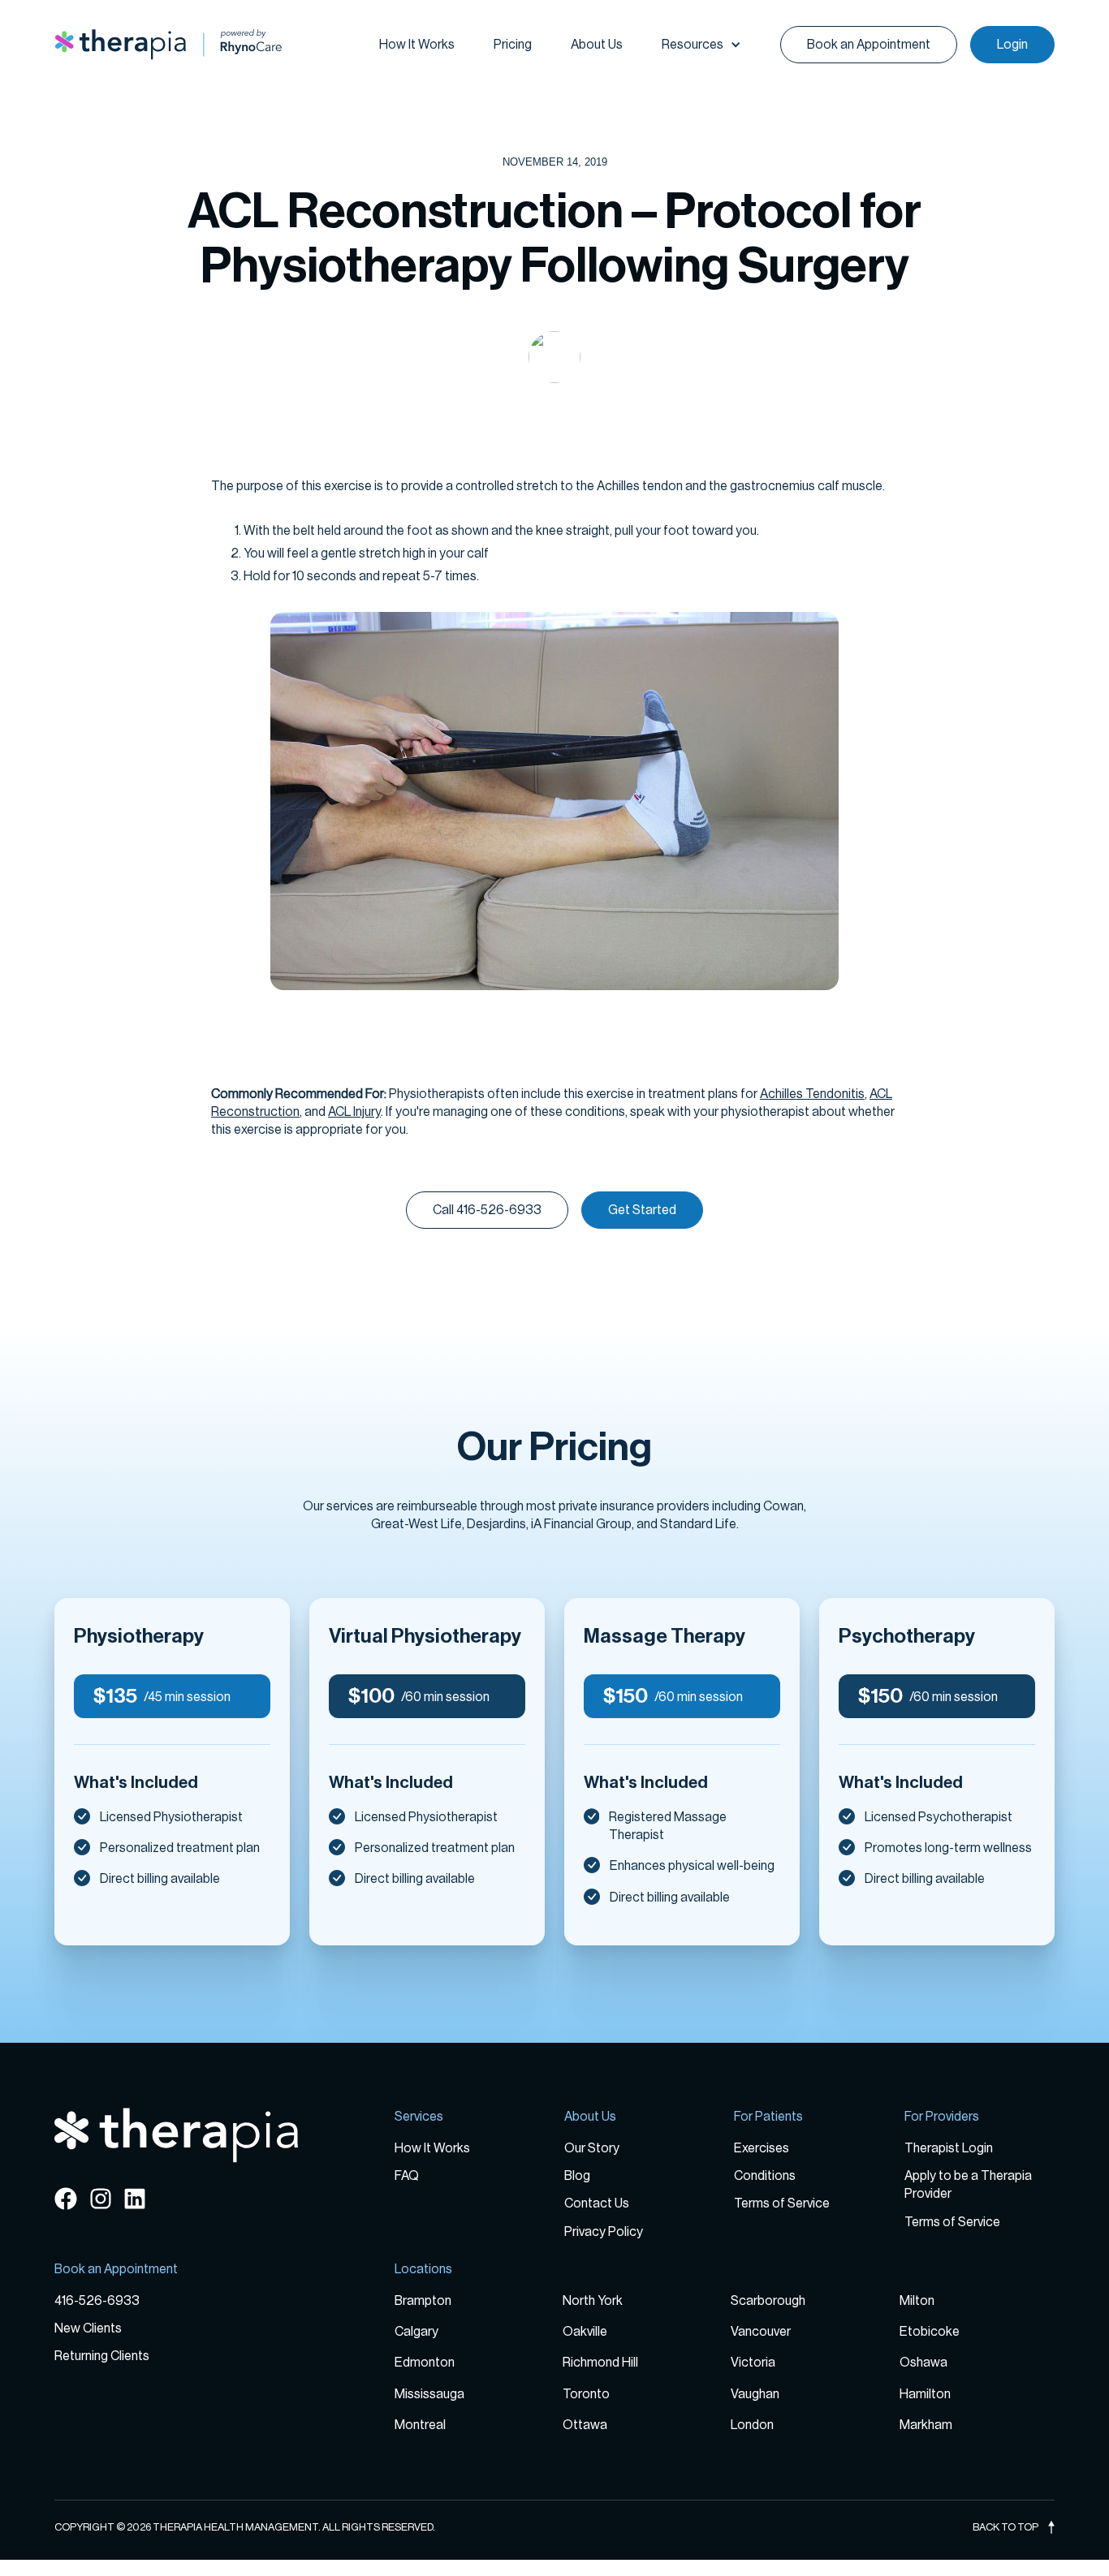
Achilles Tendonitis (812, 1094)
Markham (926, 2425)
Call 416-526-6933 (487, 1210)
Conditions (765, 2175)
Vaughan (755, 2394)
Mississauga (429, 2394)
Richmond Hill (600, 2362)
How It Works (417, 44)
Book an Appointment (869, 44)
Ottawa (585, 2425)
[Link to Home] (176, 2138)
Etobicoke (930, 2331)
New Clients (88, 2328)
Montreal (420, 2425)
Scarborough (768, 2300)
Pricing (513, 44)
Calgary (416, 2331)
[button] (701, 45)
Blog (577, 2175)
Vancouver (761, 2331)
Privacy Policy (604, 2231)
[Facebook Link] (66, 2199)
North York (593, 2300)
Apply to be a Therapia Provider (968, 2184)
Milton (917, 2300)
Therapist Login (949, 2148)
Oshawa (923, 2362)
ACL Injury (354, 1111)
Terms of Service (782, 2203)
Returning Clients (102, 2356)
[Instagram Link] (101, 2199)
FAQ (407, 2175)
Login (1012, 44)
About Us (597, 44)
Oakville (585, 2331)
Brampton (423, 2300)
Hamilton (925, 2394)
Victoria (753, 2362)
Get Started (642, 1210)
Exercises (762, 2148)
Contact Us (597, 2203)
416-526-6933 (97, 2300)
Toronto (586, 2394)
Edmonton (425, 2362)
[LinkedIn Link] (135, 2199)
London (752, 2425)
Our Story (592, 2148)
